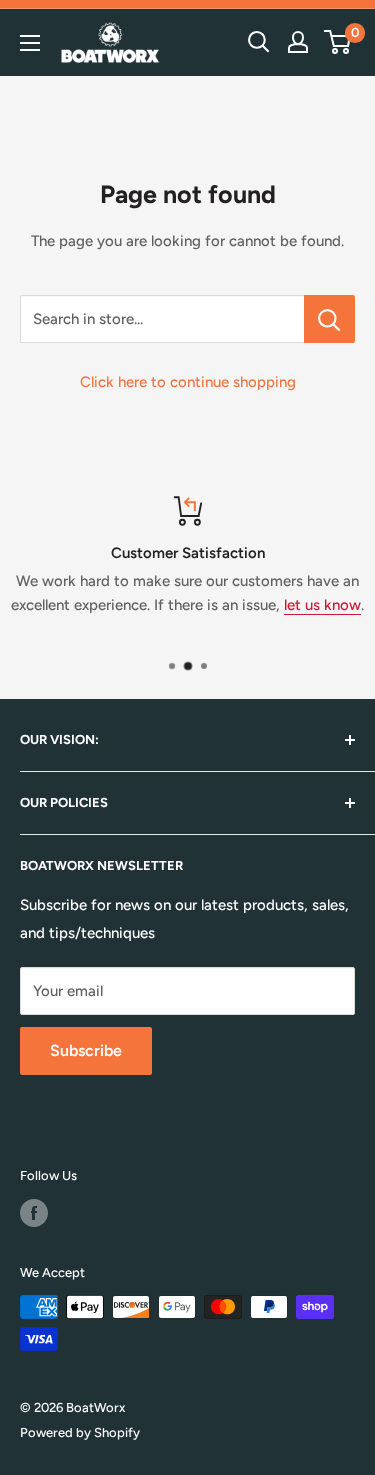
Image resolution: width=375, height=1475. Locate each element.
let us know (322, 605)
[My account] (298, 42)
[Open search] (259, 42)
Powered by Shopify (80, 1432)
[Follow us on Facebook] (34, 1213)
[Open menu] (30, 43)
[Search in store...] (329, 319)
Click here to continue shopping (188, 382)
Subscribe (86, 1050)
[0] (338, 42)
